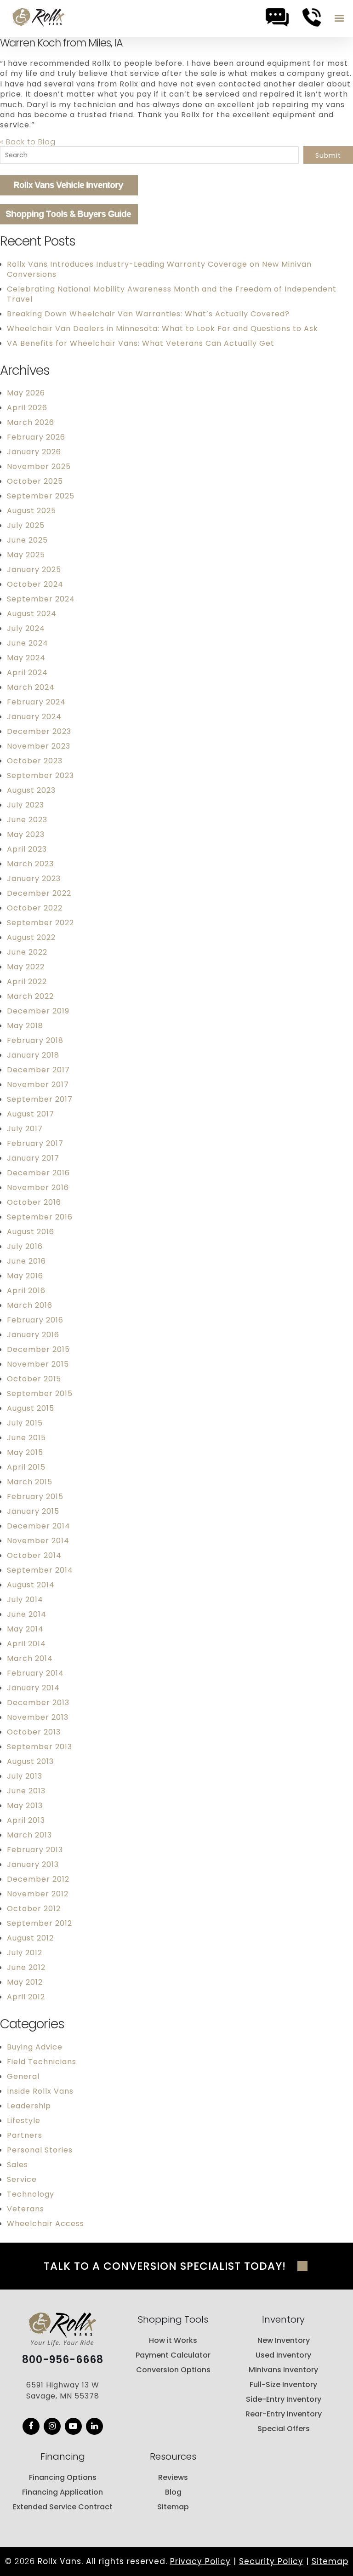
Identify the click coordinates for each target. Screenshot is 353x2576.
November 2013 (38, 1717)
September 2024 (41, 599)
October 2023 (35, 761)
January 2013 (33, 1864)
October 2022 (35, 908)
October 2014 (34, 1555)
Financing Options (63, 2477)
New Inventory (284, 2340)
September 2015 (40, 1394)
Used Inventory (283, 2355)
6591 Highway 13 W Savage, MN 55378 (63, 2390)
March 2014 (30, 1658)
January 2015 (33, 1511)
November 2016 (38, 1188)
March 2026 (31, 422)
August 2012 (30, 1938)
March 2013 (29, 1835)
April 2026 (27, 408)
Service (22, 2179)
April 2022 (27, 982)
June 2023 (27, 820)
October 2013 (34, 1732)
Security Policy (271, 2561)
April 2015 (26, 1467)
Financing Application (63, 2492)
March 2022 (30, 996)
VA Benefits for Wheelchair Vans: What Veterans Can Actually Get (141, 343)
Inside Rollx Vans (40, 2091)
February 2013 (35, 1850)
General (23, 2076)
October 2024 (35, 584)
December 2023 (39, 731)
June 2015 (26, 1438)
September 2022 (40, 923)
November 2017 (38, 1085)
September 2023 (40, 776)
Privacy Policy (200, 2561)
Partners (25, 2135)
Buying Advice (35, 2047)
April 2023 (27, 849)
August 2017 (31, 1114)
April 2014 (26, 1644)
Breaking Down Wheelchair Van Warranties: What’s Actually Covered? (148, 314)
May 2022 (26, 967)
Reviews (173, 2477)
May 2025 (26, 555)
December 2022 (39, 893)
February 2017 (35, 1143)
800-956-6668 (63, 2360)
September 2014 (40, 1570)
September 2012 (40, 1923)
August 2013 (30, 1761)
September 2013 (40, 1747)
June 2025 (27, 540)
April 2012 (26, 1997)
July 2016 (25, 1246)
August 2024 (32, 614)
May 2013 (25, 1806)
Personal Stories (40, 2150)
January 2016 (33, 1335)
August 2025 (31, 511)
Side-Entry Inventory (284, 2399)
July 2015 (25, 1423)
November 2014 (38, 1541)
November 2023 (39, 746)
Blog (173, 2492)
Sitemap (173, 2507)
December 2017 (38, 1070)
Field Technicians (42, 2062)
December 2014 (39, 1526)
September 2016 (40, 1217)
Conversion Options (173, 2370)
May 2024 (26, 658)
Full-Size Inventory (283, 2384)
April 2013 (26, 1820)
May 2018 (25, 1026)
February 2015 (35, 1497)
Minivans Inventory (283, 2370)
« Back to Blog (28, 142)
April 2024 (27, 673)
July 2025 (26, 525)
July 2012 (25, 1953)
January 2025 (34, 570)
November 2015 (38, 1364)
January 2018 (33, 1055)
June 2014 (27, 1614)
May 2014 (25, 1629)
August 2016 (31, 1232)
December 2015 (38, 1349)
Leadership (29, 2106)
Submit (328, 155)
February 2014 (35, 1673)
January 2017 (33, 1158)
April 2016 (26, 1291)
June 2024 (28, 643)
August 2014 (31, 1585)
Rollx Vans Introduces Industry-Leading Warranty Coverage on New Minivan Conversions (159, 269)
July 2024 (26, 628)
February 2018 (35, 1040)
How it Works (173, 2340)
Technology (31, 2194)
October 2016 (34, 1202)
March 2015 (30, 1482)
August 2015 (31, 1408)
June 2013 (26, 1791)
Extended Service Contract (63, 2507)
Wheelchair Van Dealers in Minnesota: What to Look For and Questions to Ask (162, 329)
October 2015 (34, 1379)
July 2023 (26, 805)
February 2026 (36, 437)
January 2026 (34, 452)
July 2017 (25, 1129)
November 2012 (38, 1894)
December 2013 (38, 1703)
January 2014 (33, 1688)
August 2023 (31, 790)
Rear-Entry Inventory (284, 2414)
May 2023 (26, 834)
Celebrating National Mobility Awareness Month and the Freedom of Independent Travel (172, 294)
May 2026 (26, 393)
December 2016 (38, 1173)
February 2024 (36, 702)
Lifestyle (24, 2121)
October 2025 (35, 481)
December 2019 (38, 1011)
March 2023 (30, 864)
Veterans (26, 2209)
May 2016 (25, 1276)
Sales (17, 2165)
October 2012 (34, 1909)
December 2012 (38, 1879)
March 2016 (30, 1305)
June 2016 (26, 1261)
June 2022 (27, 952)
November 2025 (39, 467)
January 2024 (34, 717)
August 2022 (31, 937)
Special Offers (284, 2429)
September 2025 (41, 496)
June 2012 (26, 1967)
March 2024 (31, 687)
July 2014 (25, 1600)
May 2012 (25, 1982)
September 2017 (40, 1099)
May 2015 (25, 1452)
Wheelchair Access (46, 2224)
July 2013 (25, 1776)
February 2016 (35, 1320)
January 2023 (34, 879)
